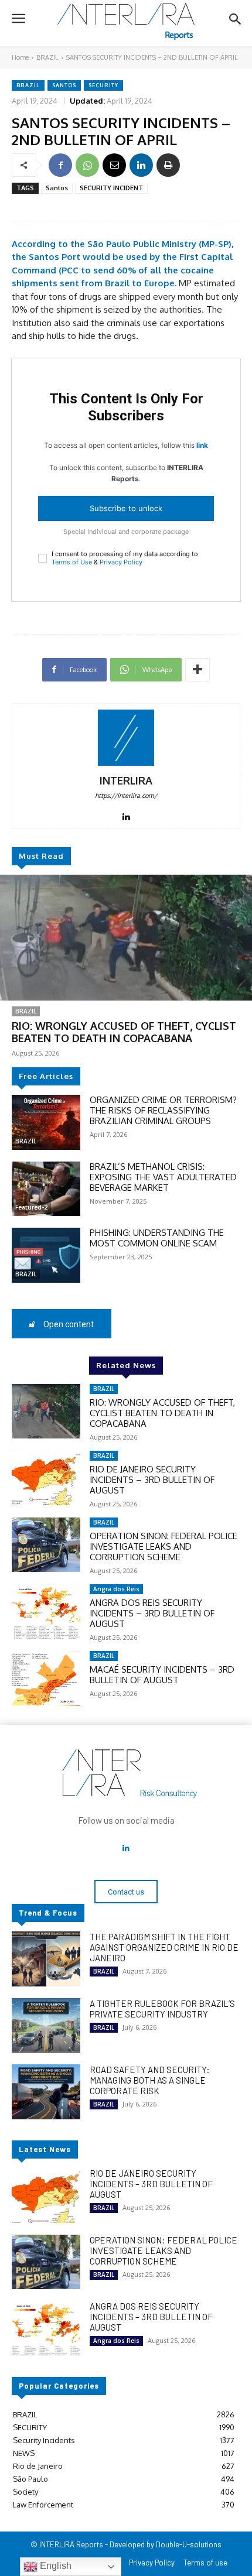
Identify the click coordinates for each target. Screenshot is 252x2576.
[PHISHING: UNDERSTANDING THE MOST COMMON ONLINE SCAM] (46, 1255)
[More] (197, 670)
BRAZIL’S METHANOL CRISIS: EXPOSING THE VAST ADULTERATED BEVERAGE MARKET (163, 1177)
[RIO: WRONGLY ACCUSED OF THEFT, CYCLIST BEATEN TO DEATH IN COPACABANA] (126, 938)
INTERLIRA (126, 781)
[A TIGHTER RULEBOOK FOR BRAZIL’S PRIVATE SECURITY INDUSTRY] (46, 2026)
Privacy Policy (121, 562)
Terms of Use (72, 562)
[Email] (114, 165)
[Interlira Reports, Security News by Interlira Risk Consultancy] (126, 22)
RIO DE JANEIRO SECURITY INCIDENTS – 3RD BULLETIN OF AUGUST (152, 1480)
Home (20, 57)
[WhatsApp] (87, 165)
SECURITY (103, 85)
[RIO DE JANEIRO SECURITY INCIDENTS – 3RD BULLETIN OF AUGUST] (46, 1478)
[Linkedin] (141, 165)
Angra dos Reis (116, 1589)
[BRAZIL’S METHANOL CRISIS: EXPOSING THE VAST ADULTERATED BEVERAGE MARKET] (46, 1189)
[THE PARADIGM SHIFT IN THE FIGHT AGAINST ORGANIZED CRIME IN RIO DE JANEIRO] (46, 1959)
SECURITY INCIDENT (111, 188)
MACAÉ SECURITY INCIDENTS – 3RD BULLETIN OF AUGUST (162, 1675)
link (202, 445)
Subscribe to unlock (126, 508)
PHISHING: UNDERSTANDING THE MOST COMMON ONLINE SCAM (157, 1238)
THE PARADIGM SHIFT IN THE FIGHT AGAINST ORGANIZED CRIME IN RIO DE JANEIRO (164, 1947)
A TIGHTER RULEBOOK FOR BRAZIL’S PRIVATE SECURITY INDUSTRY (162, 2009)
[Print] (168, 165)
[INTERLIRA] (126, 738)
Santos (64, 85)
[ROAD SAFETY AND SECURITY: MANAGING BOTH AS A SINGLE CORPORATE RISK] (46, 2092)
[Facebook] (60, 165)
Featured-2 (31, 1207)
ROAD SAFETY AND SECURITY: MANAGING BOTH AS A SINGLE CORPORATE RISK (150, 2080)
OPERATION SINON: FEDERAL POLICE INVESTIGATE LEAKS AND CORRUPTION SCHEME (164, 1546)
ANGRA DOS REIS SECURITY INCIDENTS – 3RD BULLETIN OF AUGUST (152, 1613)
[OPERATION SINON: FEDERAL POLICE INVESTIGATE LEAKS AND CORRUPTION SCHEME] (46, 1545)
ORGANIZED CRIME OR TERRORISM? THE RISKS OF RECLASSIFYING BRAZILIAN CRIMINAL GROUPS (163, 1110)
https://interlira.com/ (126, 796)
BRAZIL (47, 57)
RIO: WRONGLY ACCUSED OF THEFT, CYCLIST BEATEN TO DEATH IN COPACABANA (124, 1032)
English (55, 2566)
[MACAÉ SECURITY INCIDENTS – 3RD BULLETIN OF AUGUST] (46, 1678)
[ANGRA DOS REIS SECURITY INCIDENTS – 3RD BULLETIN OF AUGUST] (46, 1612)
